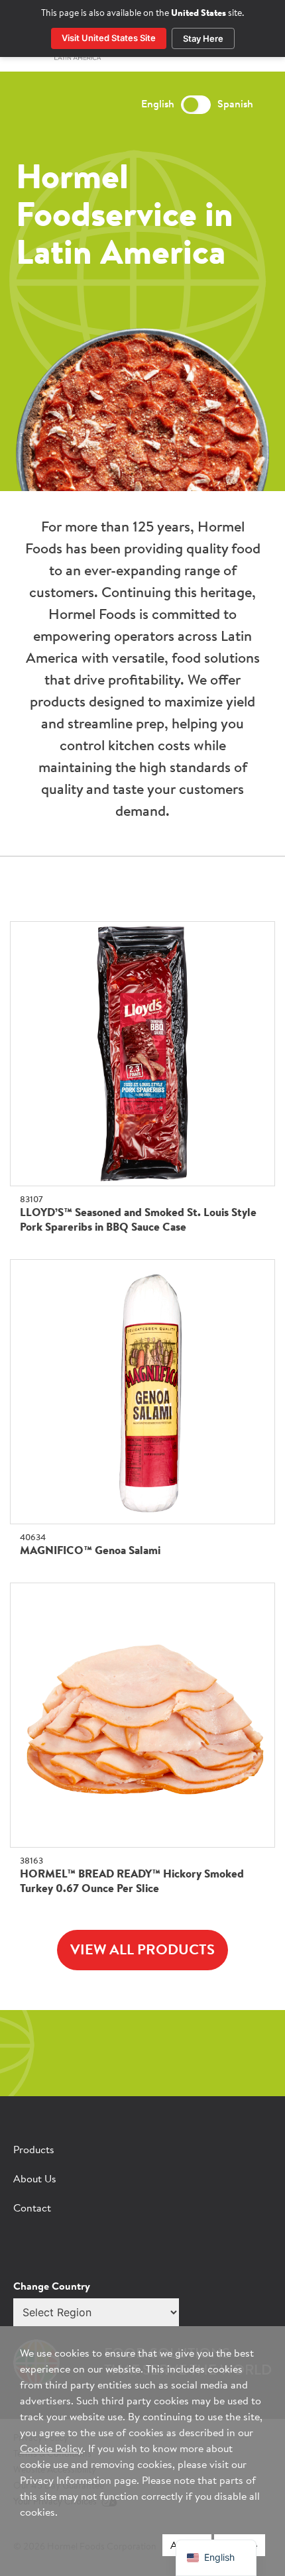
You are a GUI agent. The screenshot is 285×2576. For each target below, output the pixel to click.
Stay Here (203, 38)
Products (34, 2151)
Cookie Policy (51, 2449)
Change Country (52, 2287)
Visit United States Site (109, 38)
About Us (35, 2180)
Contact (32, 2209)
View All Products (142, 1951)
